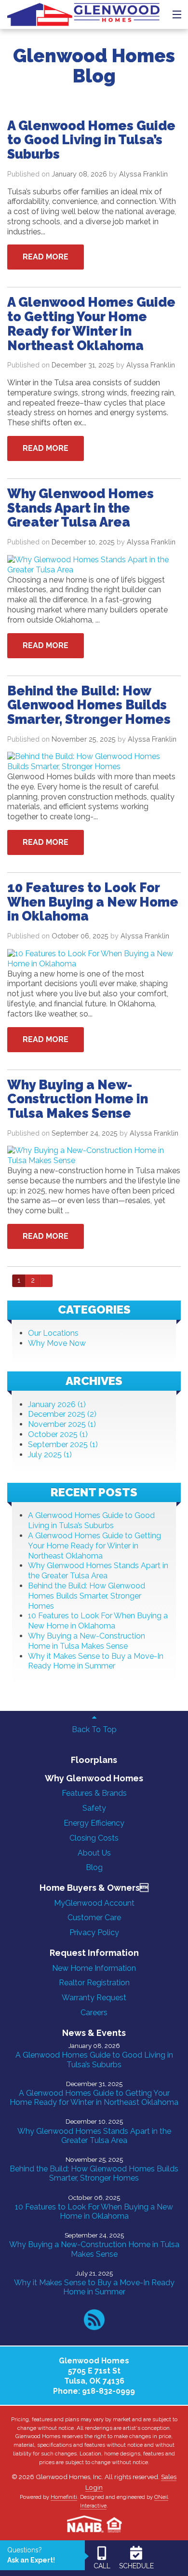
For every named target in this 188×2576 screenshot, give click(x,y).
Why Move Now (57, 1343)
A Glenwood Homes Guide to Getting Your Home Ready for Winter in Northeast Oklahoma (94, 1546)
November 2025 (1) (62, 1424)
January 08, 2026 (79, 174)
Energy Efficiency (94, 1823)
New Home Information (94, 1968)
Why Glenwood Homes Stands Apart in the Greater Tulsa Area (98, 1571)
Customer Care (94, 1918)
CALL (102, 2566)
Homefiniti (64, 2497)
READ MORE (46, 257)
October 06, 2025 (80, 936)
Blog (94, 1867)
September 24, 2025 (85, 1133)
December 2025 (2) (62, 1414)
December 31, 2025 (83, 365)
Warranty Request (94, 1998)
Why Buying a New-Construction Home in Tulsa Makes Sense (87, 1641)
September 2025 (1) (63, 1444)
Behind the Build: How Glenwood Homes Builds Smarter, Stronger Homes (87, 1596)
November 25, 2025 (84, 739)
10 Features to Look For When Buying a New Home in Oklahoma (98, 1621)
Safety (94, 1808)
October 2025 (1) (58, 1434)
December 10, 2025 (83, 542)
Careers (94, 2013)
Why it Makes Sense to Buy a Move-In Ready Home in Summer (96, 1661)
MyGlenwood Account (94, 1903)
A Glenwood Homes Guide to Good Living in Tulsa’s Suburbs (91, 1520)
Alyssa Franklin (143, 174)
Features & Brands (94, 1793)
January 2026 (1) (57, 1404)
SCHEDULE (136, 2566)
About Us (94, 1853)
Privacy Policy (94, 1932)
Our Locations (53, 1333)
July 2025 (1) (50, 1455)
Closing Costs (94, 1838)
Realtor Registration (94, 1983)
